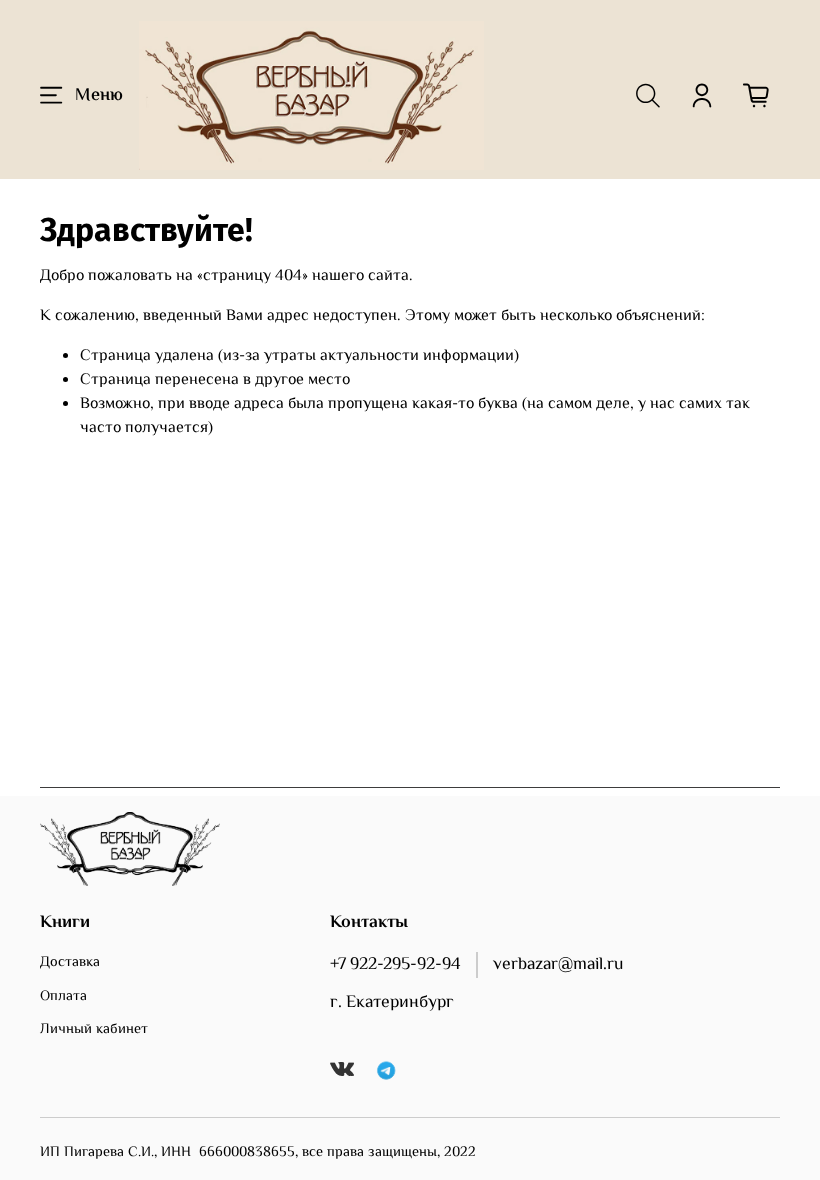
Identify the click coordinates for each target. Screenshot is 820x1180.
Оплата (63, 997)
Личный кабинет (94, 1030)
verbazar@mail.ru (558, 965)
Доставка (70, 963)
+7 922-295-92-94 (395, 965)
